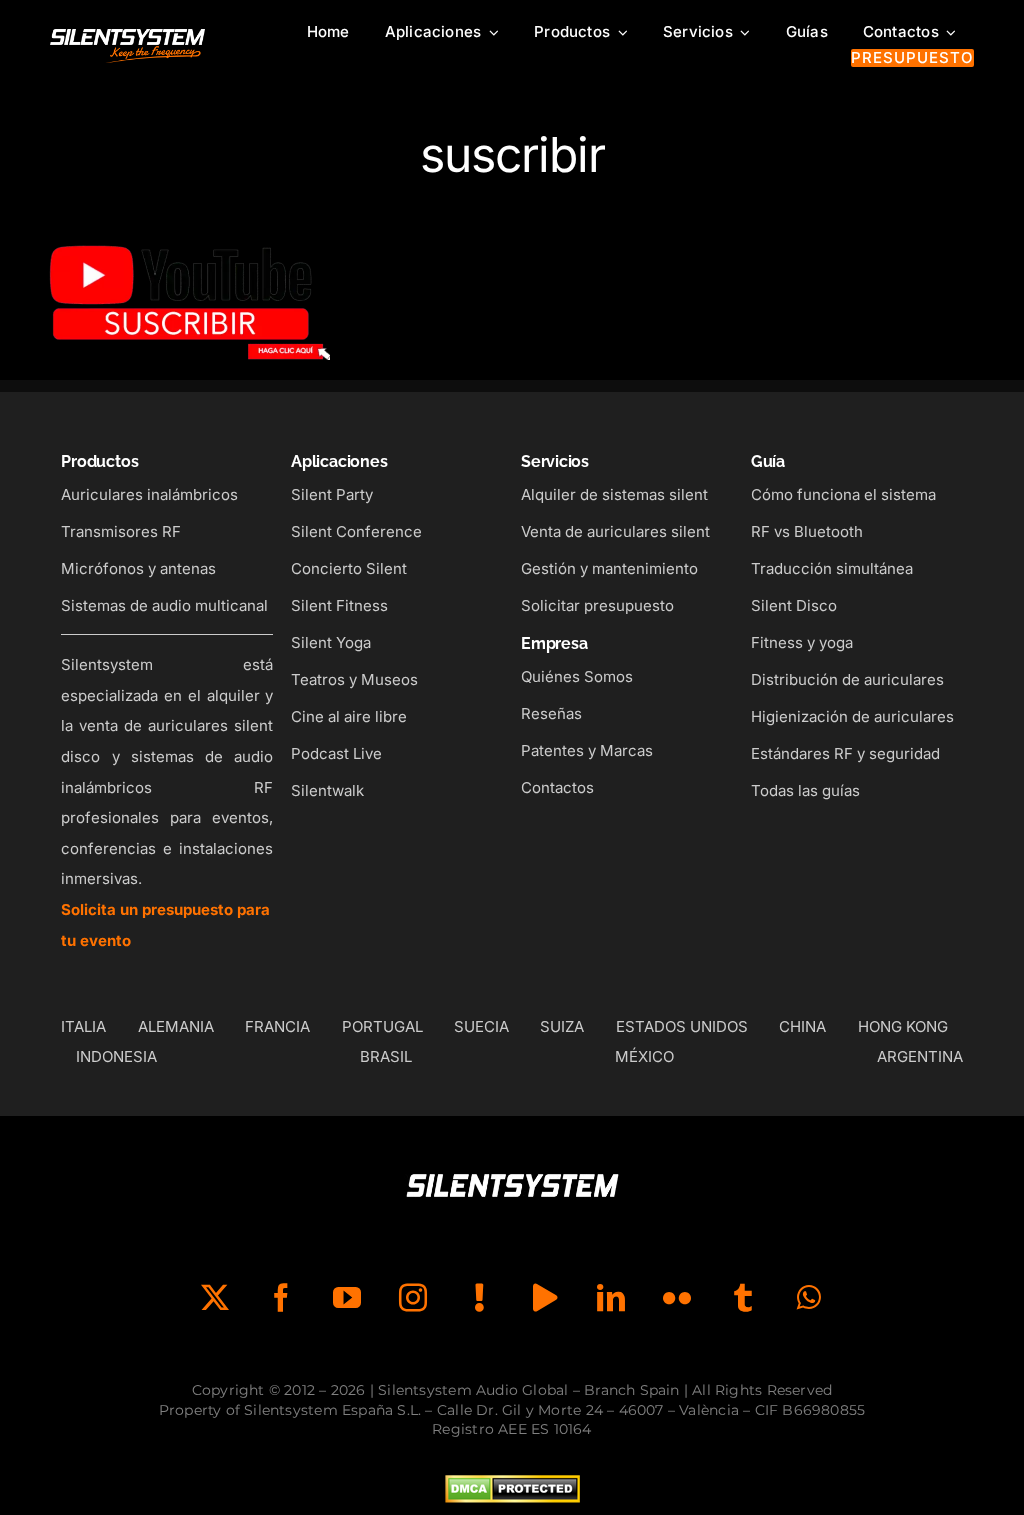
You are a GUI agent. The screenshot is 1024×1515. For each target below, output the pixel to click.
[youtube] (347, 1298)
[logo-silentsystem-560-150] (127, 33)
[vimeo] (545, 1298)
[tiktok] (479, 1298)
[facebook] (281, 1298)
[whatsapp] (809, 1298)
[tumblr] (743, 1298)
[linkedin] (611, 1298)
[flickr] (677, 1298)
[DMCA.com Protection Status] (512, 1490)
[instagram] (413, 1298)
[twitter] (215, 1298)
